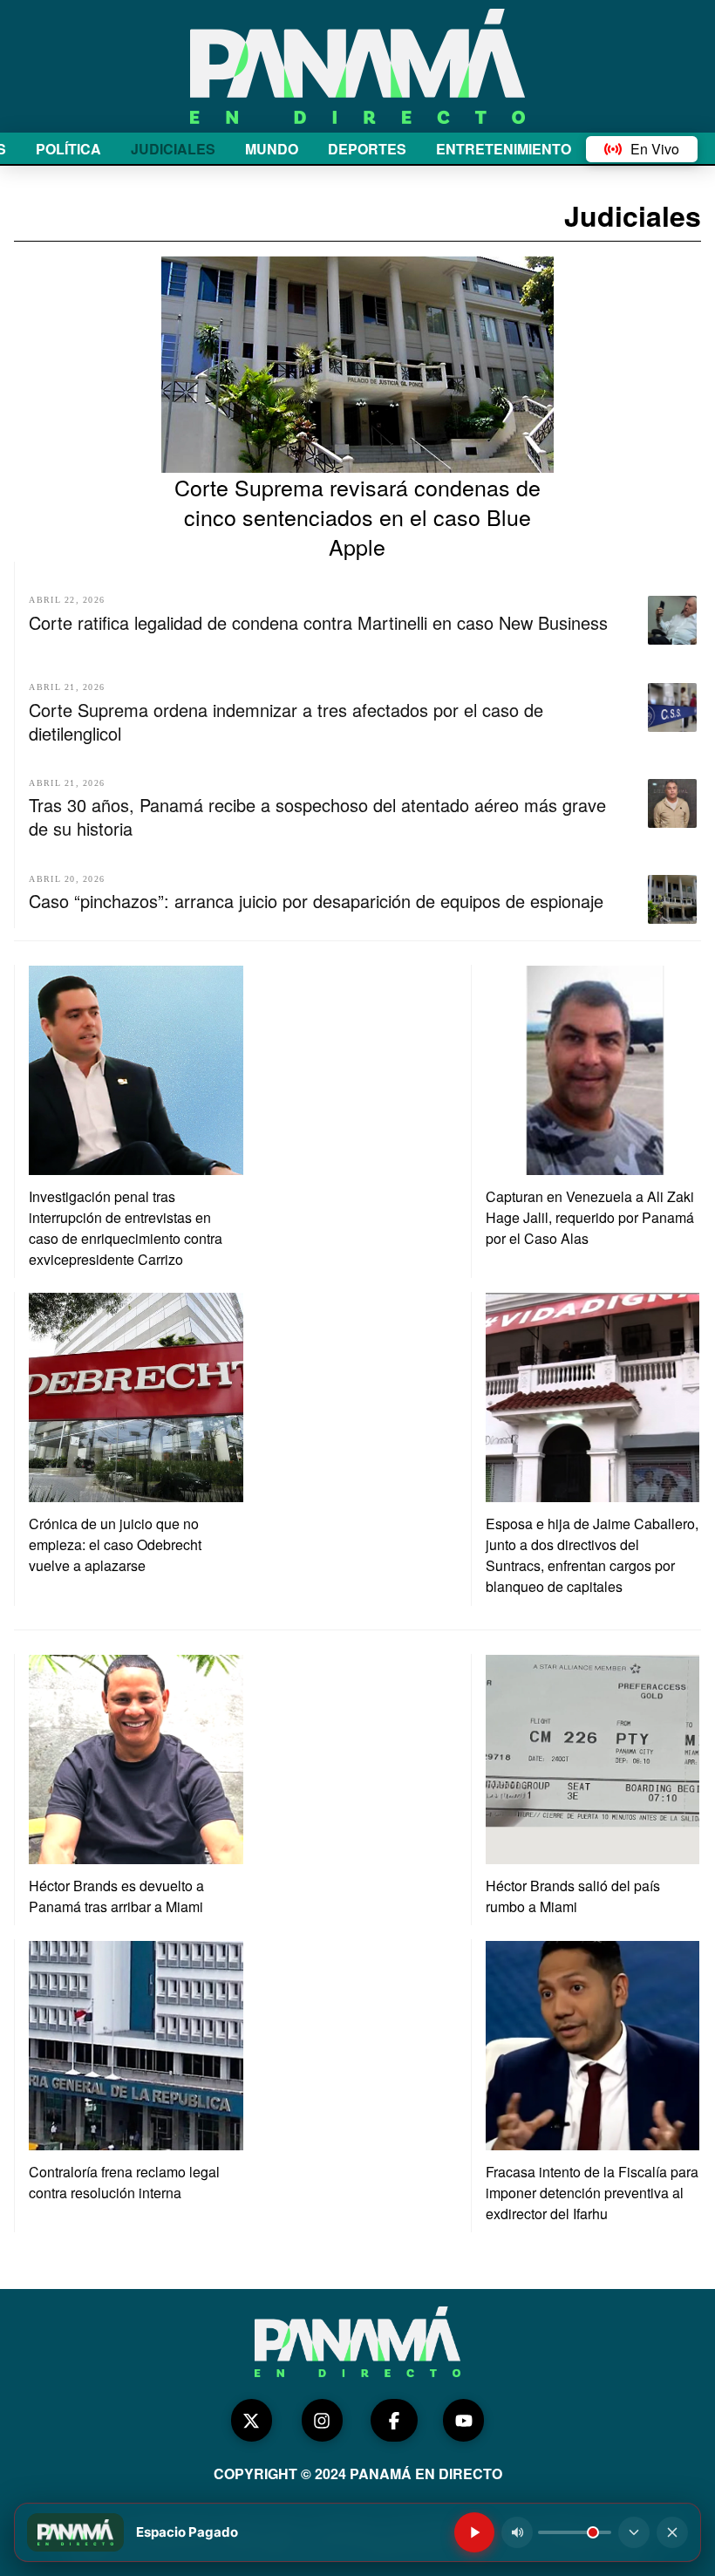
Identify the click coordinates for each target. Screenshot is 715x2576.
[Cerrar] (672, 2532)
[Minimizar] (634, 2532)
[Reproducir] (474, 2532)
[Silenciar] (517, 2532)
